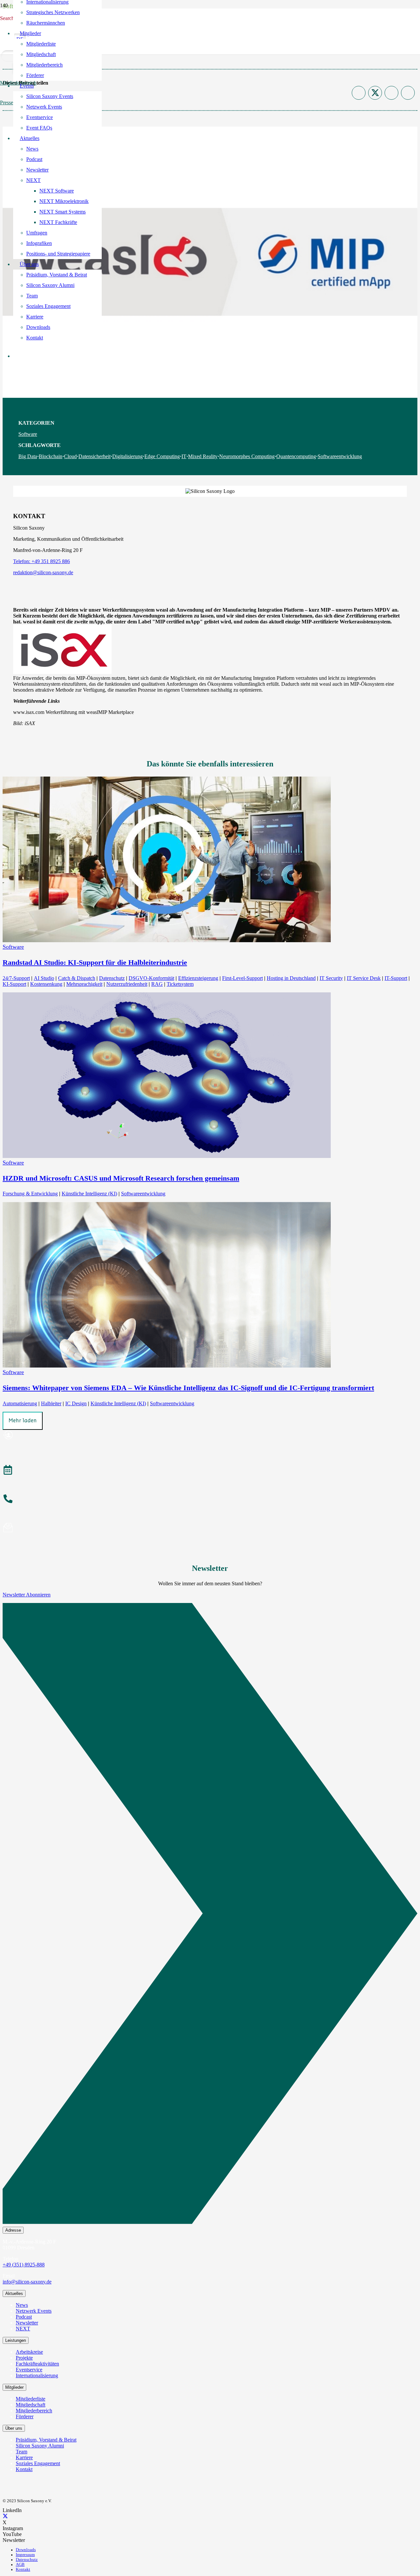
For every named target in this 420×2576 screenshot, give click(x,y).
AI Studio (44, 978)
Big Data (28, 456)
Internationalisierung (37, 2375)
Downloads (26, 2550)
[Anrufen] (210, 1500)
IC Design (76, 1403)
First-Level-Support (242, 978)
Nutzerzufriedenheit (127, 984)
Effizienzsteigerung (198, 978)
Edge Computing (162, 456)
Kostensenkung (46, 984)
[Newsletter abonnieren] (210, 1529)
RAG (157, 984)
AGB (20, 2565)
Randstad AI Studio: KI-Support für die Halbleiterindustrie (95, 962)
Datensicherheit (94, 456)
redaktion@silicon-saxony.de (43, 572)
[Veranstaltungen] (210, 1471)
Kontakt (24, 2469)
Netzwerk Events (34, 2311)
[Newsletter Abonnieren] (210, 1915)
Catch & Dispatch (77, 978)
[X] (5, 2516)
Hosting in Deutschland (291, 978)
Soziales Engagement (38, 2463)
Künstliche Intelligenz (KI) (89, 1194)
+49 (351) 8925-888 (24, 2265)
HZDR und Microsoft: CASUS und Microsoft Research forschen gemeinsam (121, 1178)
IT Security (331, 978)
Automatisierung (20, 1403)
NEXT (23, 2329)
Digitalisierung (127, 456)
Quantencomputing (296, 456)
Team (21, 2452)
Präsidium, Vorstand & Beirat (46, 2440)
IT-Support (396, 978)
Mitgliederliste (31, 2399)
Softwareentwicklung (340, 456)
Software (28, 434)
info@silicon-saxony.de (27, 2282)
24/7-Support (16, 978)
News (22, 2305)
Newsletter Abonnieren (27, 1595)
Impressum (25, 2555)
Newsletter (27, 2323)
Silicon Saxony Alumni (40, 2446)
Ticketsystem (180, 984)
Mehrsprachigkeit (84, 984)
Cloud (70, 456)
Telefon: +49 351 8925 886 (42, 561)
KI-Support (14, 984)
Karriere (24, 2457)
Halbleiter (51, 1403)
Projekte (24, 2358)
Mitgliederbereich (34, 2411)
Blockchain (51, 456)
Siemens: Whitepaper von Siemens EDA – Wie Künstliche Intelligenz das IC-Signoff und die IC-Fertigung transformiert (188, 1388)
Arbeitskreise (29, 2352)
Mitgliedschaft (31, 2405)
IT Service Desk (364, 978)
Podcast (24, 2317)
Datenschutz (112, 978)
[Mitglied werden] (210, 1436)
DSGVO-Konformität (151, 978)
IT (184, 456)
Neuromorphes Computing (247, 456)
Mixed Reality (203, 456)
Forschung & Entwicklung (30, 1194)
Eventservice (29, 2370)
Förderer (25, 2416)
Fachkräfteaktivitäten (37, 2364)
